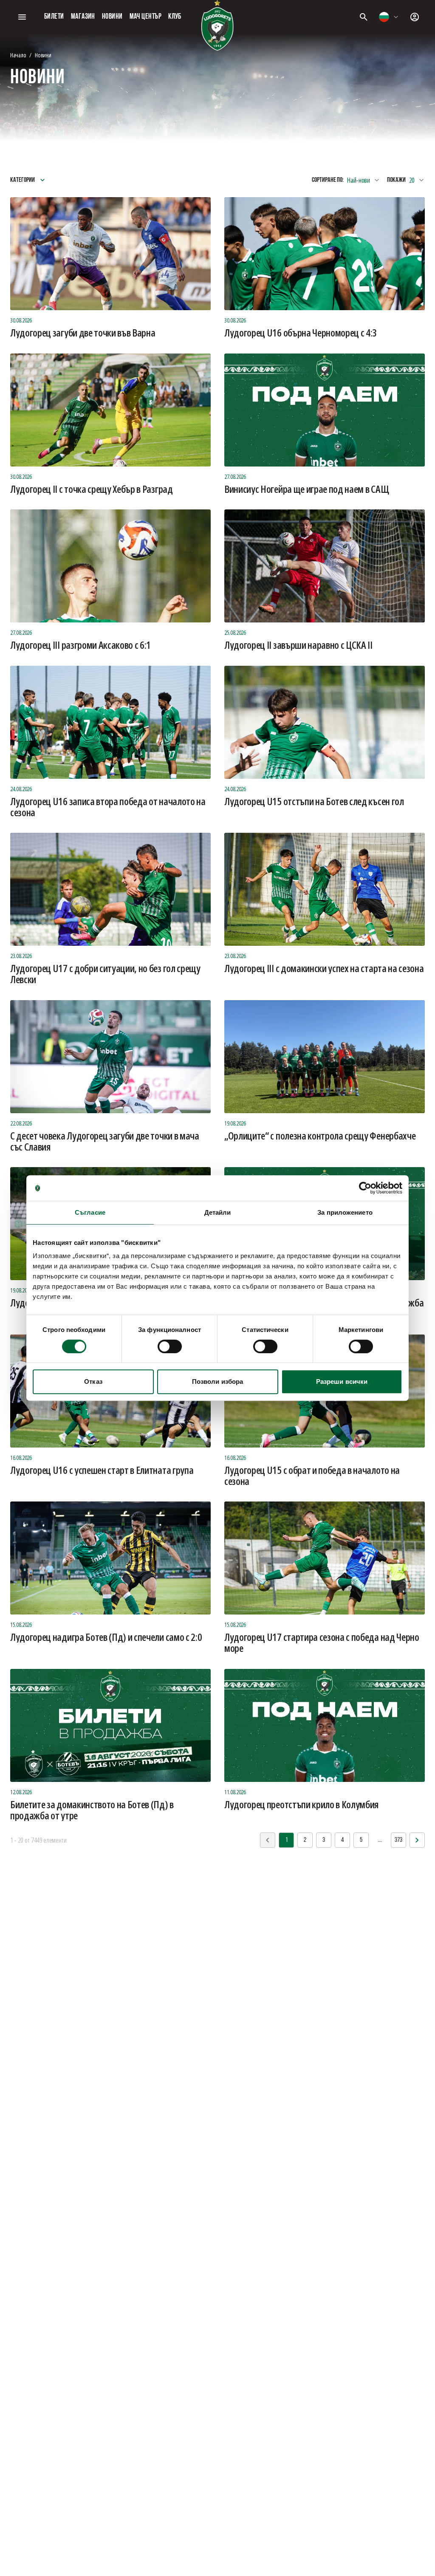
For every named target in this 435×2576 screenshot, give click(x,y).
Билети (54, 17)
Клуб (175, 17)
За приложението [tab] (345, 1212)
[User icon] (415, 17)
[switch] (170, 1346)
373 (398, 1840)
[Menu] (22, 17)
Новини (112, 17)
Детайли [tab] (218, 1212)
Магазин (83, 17)
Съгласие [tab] (90, 1212)
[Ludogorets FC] (217, 25)
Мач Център (146, 17)
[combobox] (389, 17)
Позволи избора (217, 1381)
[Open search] (364, 17)
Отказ (93, 1381)
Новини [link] (43, 55)
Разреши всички (342, 1381)
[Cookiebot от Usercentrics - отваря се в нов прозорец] (365, 1188)
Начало (18, 55)
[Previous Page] (417, 1840)
